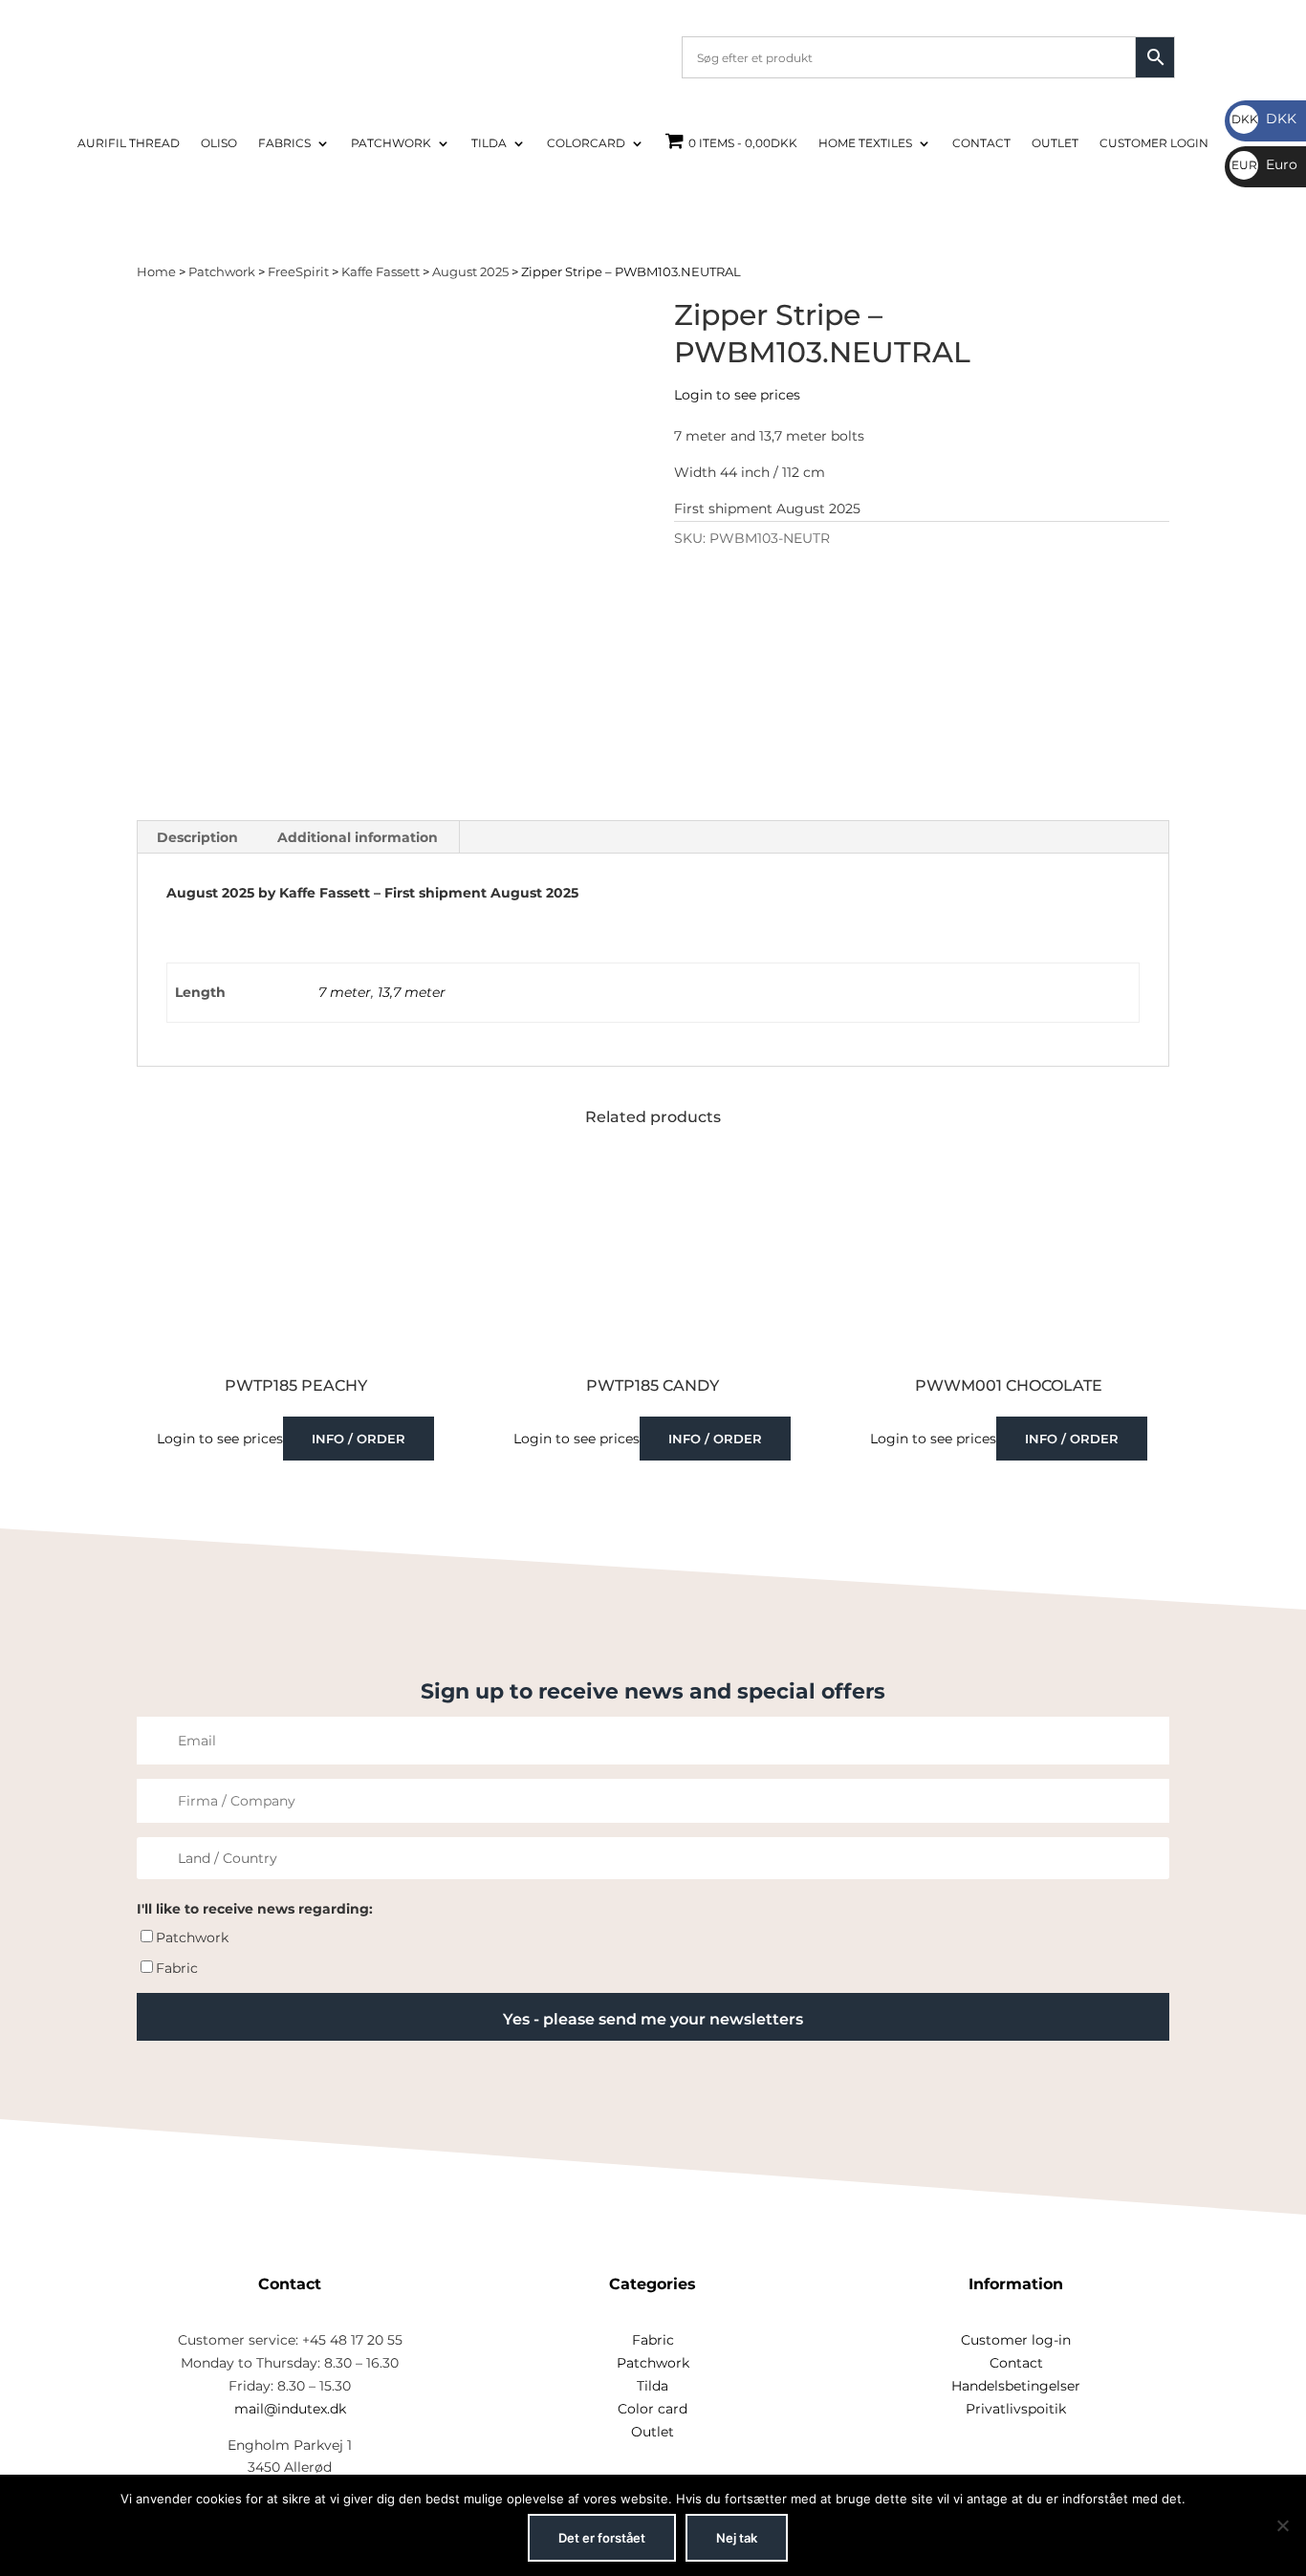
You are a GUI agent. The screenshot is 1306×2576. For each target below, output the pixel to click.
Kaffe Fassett (381, 272)
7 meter (345, 992)
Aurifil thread (129, 143)
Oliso (219, 143)
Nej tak (737, 2538)
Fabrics (284, 143)
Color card (653, 2409)
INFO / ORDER (359, 1439)
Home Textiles (865, 143)
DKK (1264, 119)
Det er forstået (602, 2538)
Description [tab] (197, 837)
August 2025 (470, 272)
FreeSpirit (298, 272)
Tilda (489, 143)
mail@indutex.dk (290, 2409)
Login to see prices (737, 395)
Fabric (177, 1968)
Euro (1264, 164)
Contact (981, 143)
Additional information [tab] (358, 837)
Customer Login (1154, 143)
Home (156, 272)
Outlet (1055, 143)
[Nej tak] (1282, 2525)
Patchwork (391, 143)
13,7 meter (412, 992)
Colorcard (586, 143)
